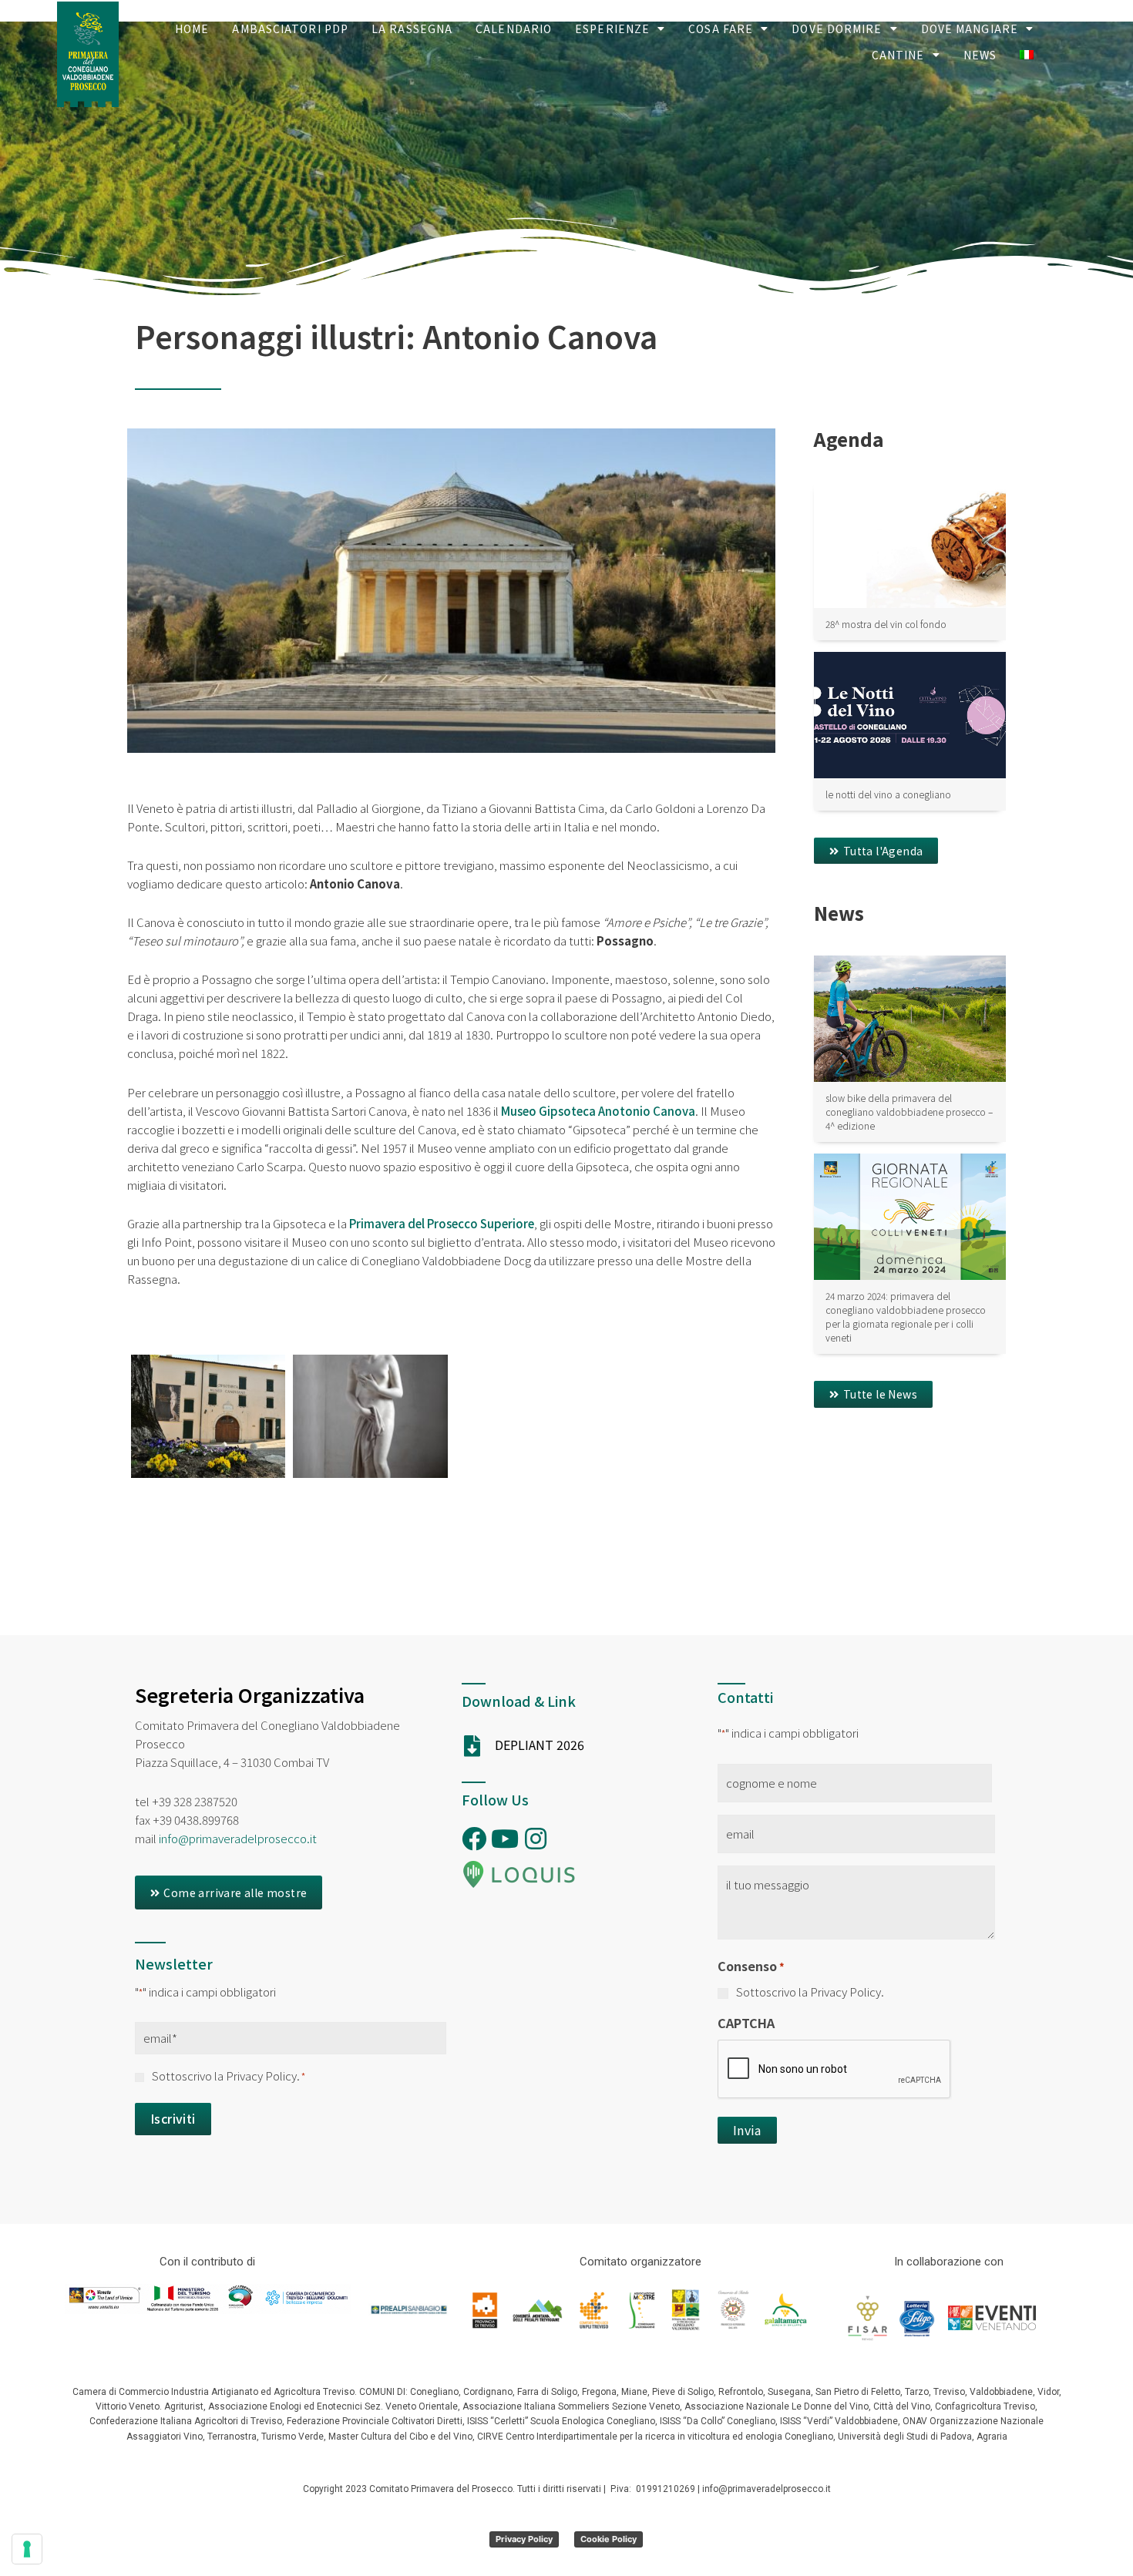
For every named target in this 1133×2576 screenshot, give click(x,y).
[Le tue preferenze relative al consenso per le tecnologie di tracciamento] (27, 2549)
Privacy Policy (524, 2539)
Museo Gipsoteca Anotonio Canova (598, 1111)
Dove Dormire (837, 29)
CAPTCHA (746, 2023)
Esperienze (612, 29)
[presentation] (835, 2070)
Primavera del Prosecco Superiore (442, 1223)
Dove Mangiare (970, 29)
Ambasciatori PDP (290, 29)
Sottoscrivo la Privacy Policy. (229, 2076)
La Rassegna (412, 29)
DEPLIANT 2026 (540, 1745)
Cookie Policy (609, 2539)
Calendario (514, 29)
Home (192, 29)
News (980, 55)
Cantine (898, 55)
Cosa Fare (721, 29)
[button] (876, 851)
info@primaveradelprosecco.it (238, 1838)
